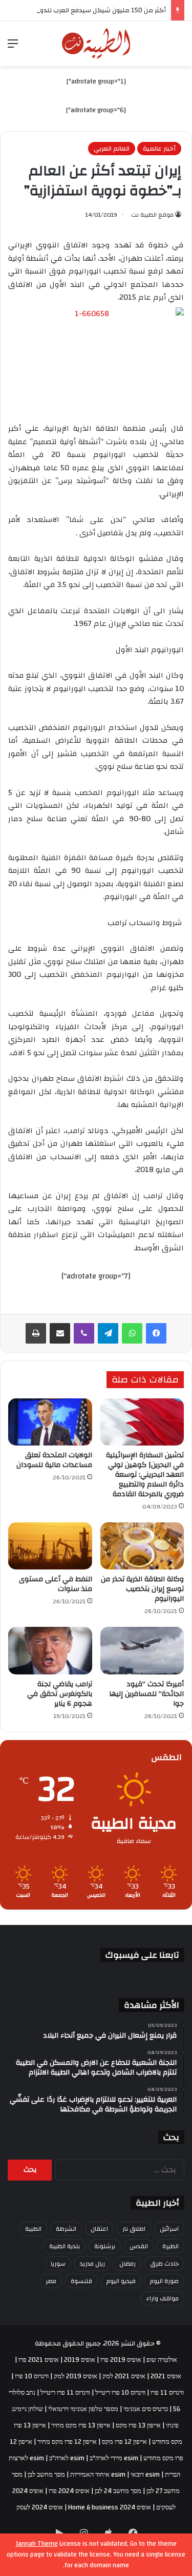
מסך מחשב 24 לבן (118, 2491)
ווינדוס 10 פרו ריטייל (120, 2393)
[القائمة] (13, 47)
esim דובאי (145, 2475)
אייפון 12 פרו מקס (124, 2442)
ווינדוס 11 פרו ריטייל (65, 2393)
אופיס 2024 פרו (69, 2491)
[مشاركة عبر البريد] (60, 1333)
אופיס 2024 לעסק (40, 2507)
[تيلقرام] (108, 1333)
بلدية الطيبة (65, 2246)
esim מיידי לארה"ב (114, 2458)
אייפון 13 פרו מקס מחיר (81, 2425)
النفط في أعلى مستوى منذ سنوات (56, 1584)
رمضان (127, 2264)
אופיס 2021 (166, 2376)
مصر (51, 2281)
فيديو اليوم (121, 2281)
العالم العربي (112, 149)
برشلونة (105, 2246)
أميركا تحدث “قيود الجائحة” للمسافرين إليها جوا (146, 1694)
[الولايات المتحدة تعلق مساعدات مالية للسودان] (50, 1422)
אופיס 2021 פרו (39, 2360)
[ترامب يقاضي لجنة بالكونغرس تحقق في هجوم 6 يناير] (50, 1650)
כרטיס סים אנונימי (146, 2409)
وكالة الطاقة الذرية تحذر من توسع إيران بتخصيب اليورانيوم (142, 1589)
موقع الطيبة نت (152, 215)
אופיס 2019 (80, 2360)
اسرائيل (169, 2229)
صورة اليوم (164, 2281)
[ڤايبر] (84, 1333)
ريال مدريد (92, 2264)
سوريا (58, 2264)
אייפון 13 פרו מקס (138, 2425)
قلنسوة (81, 2281)
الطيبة (33, 2229)
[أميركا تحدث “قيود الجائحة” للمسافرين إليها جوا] (142, 1650)
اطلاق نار (134, 2229)
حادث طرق (164, 2264)
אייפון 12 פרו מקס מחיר (67, 2442)
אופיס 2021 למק (124, 2376)
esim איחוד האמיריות (98, 2475)
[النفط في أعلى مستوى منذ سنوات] (50, 1546)
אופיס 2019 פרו (121, 2360)
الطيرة (170, 2246)
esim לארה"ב (67, 2458)
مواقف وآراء (163, 2298)
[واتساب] (132, 1333)
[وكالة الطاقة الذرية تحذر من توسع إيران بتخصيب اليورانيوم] (142, 1546)
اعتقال (99, 2229)
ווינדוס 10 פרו (32, 2376)
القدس (139, 2246)
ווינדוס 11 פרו (167, 2393)
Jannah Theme (37, 2544)
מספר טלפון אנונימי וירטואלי (83, 2409)
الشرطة (66, 2229)
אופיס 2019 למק (76, 2376)
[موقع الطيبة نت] (96, 44)
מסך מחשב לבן (46, 2475)
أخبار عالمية (159, 149)
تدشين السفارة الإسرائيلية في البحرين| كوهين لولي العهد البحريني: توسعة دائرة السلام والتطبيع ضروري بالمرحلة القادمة (145, 1475)
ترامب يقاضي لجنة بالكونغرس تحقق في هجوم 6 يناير (60, 1694)
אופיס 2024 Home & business (110, 2507)
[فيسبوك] (156, 1333)
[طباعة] (36, 1333)
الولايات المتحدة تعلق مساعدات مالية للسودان (54, 1460)
